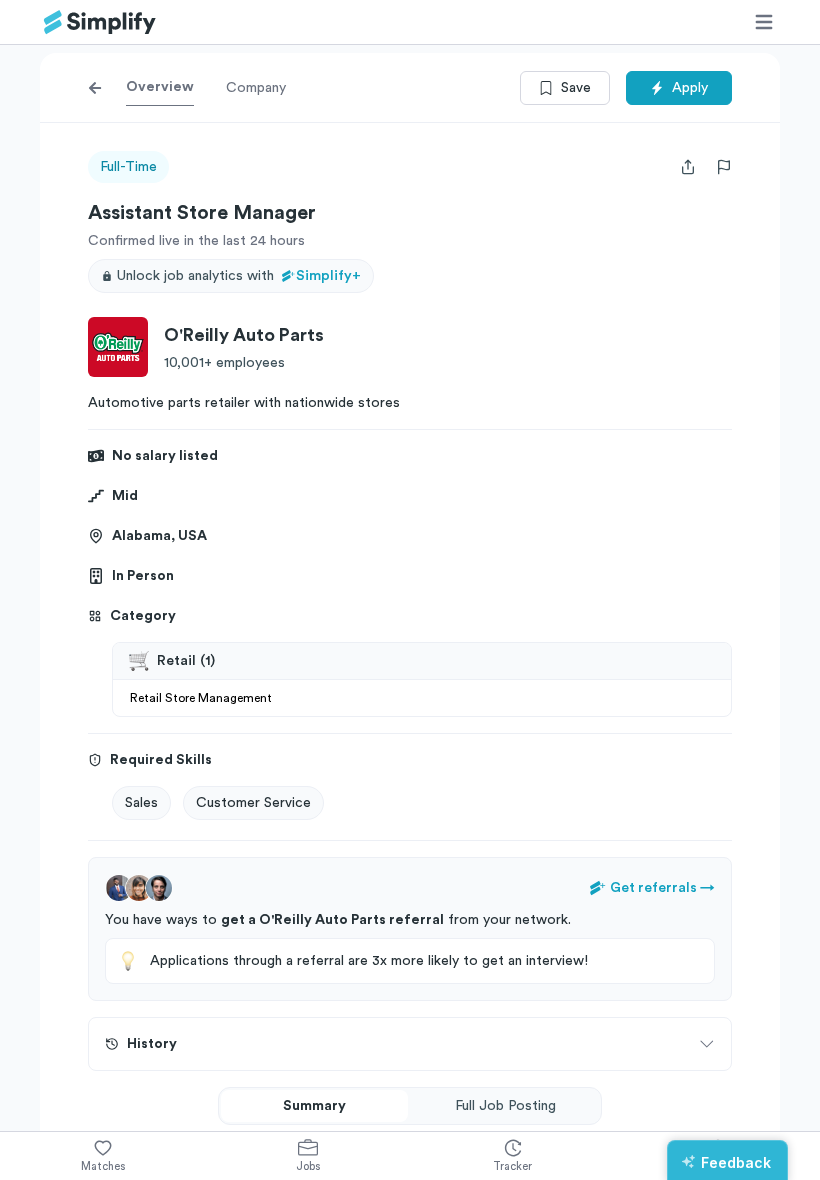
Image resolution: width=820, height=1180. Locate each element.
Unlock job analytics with (239, 276)
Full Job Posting (505, 1106)
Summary (314, 1106)
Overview (160, 87)
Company (256, 88)
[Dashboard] (100, 22)
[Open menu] (764, 22)
